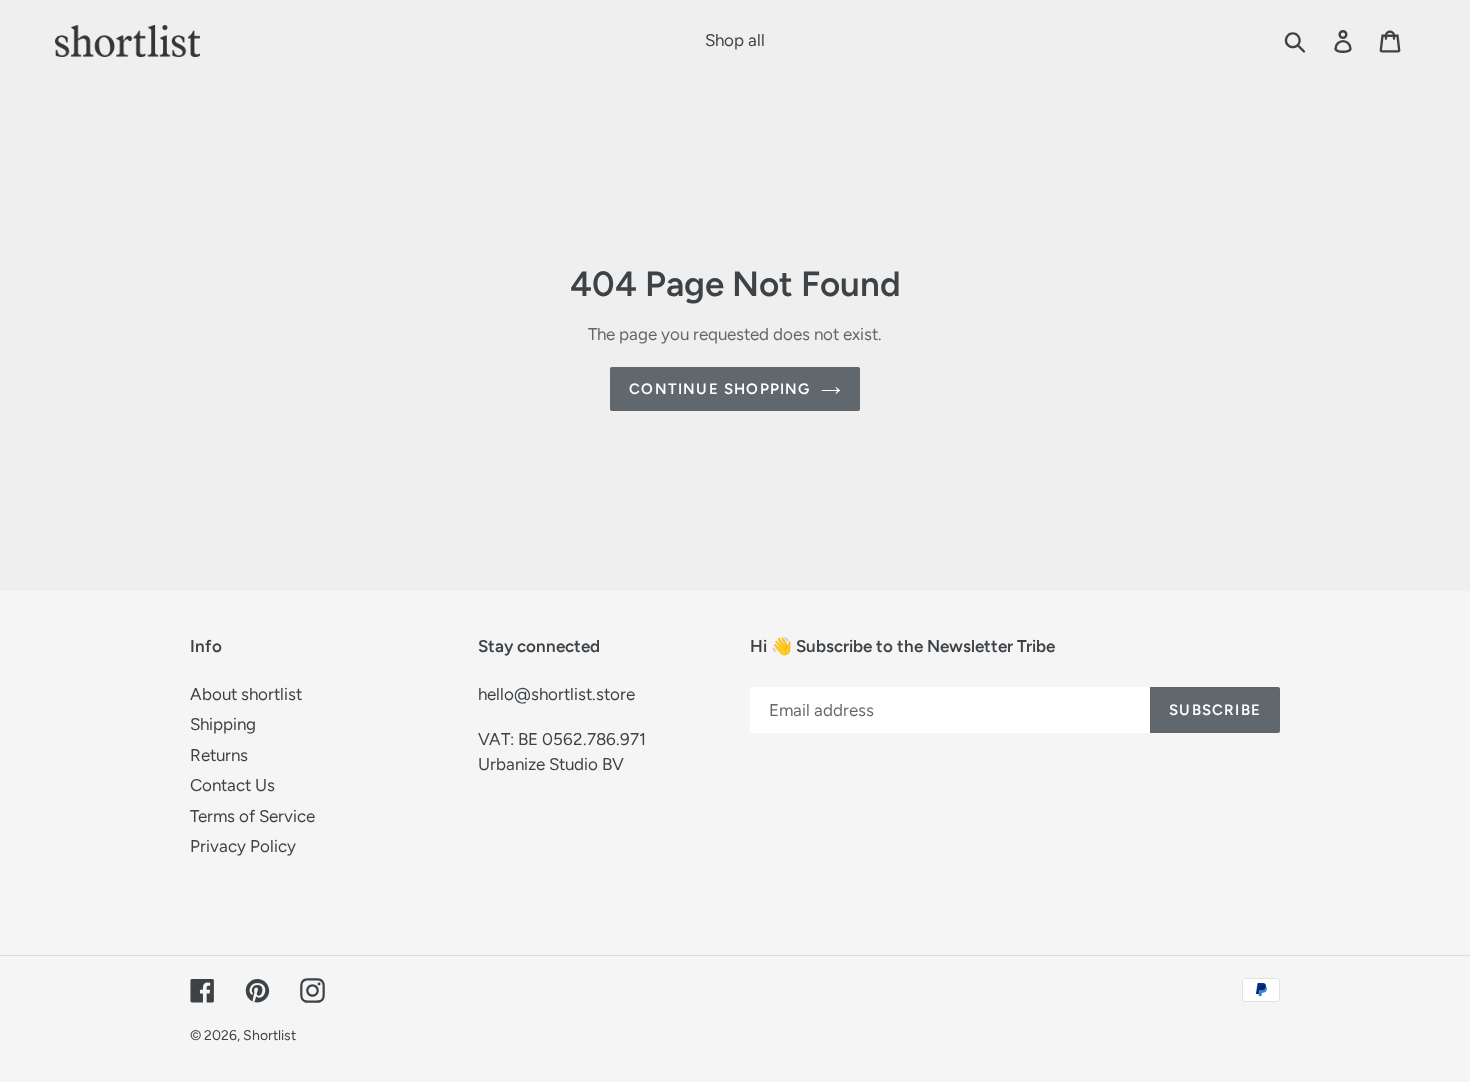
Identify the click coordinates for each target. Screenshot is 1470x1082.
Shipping (223, 724)
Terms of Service (252, 816)
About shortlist (246, 694)
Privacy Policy (243, 846)
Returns (219, 755)
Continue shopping (719, 389)
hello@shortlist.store (556, 694)
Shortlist (269, 1035)
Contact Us (232, 785)
